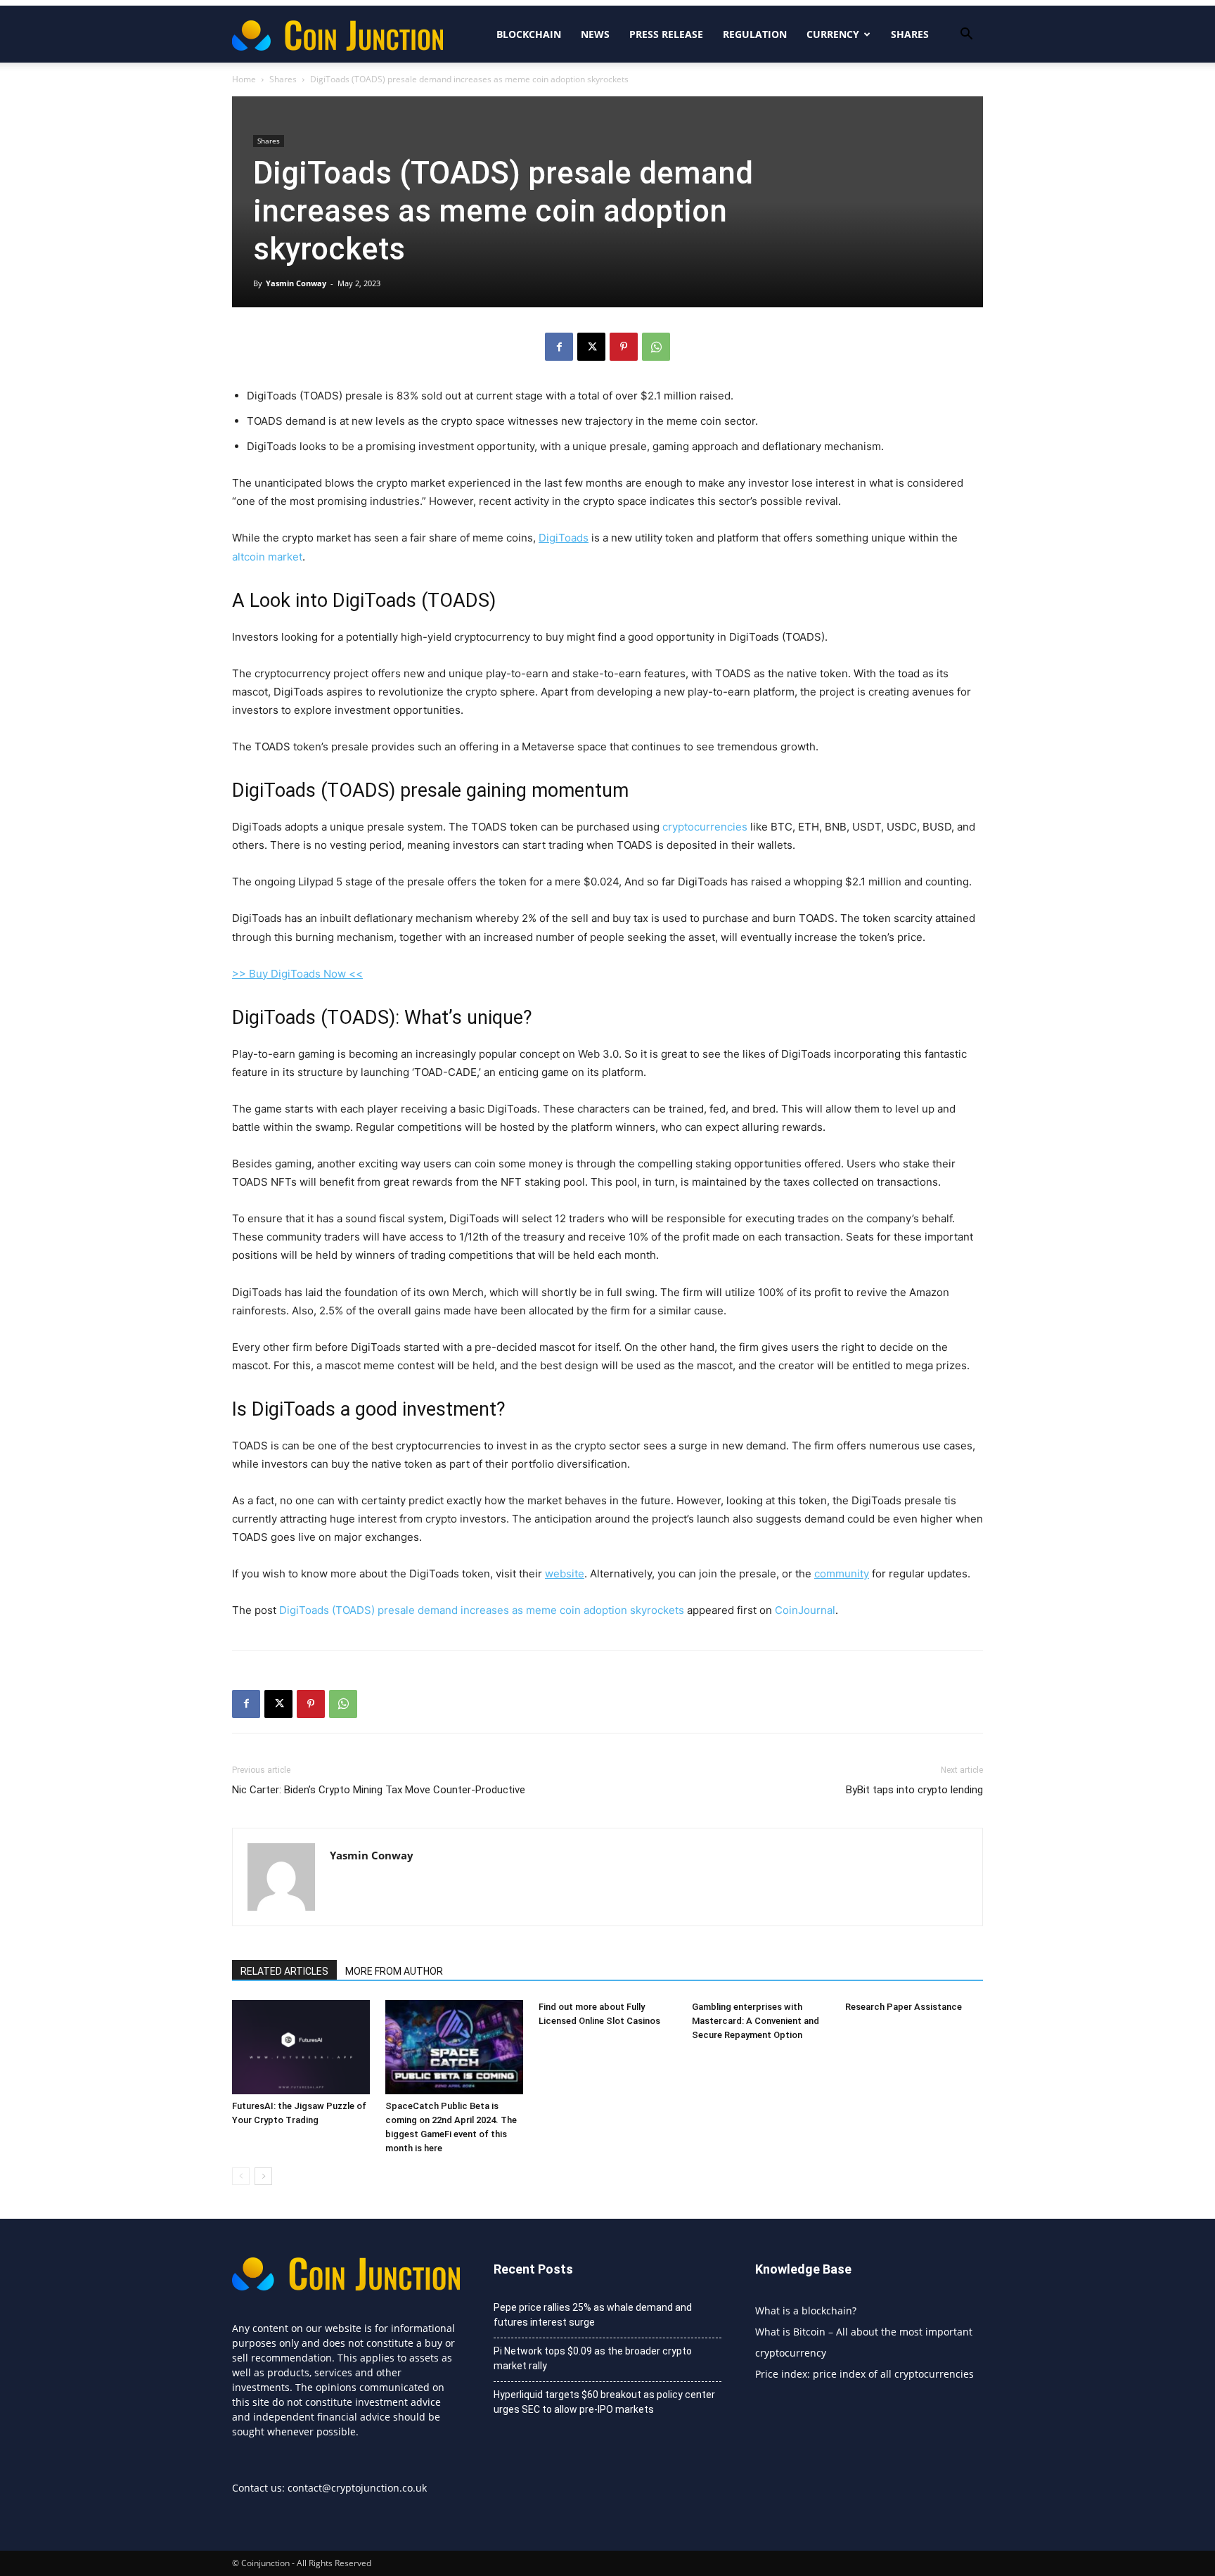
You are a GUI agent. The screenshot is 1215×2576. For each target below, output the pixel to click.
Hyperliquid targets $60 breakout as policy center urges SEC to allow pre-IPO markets (604, 2402)
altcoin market (267, 557)
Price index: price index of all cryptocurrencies (864, 2374)
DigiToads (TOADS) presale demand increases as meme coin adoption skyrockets (482, 1610)
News (595, 34)
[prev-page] (241, 2176)
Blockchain (529, 34)
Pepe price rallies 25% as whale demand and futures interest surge (593, 2315)
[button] (966, 36)
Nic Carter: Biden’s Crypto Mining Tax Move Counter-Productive (379, 1790)
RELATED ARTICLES (284, 1971)
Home (244, 79)
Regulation (755, 34)
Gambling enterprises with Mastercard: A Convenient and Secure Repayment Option (756, 2021)
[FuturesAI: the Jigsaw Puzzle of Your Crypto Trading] (301, 2048)
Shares (910, 34)
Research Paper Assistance (904, 2007)
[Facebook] (559, 347)
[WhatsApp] (656, 347)
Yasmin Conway (296, 283)
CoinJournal (805, 1610)
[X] (591, 347)
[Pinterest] (624, 347)
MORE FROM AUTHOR (394, 1971)
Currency (833, 34)
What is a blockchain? (806, 2311)
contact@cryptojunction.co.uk (357, 2488)
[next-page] (263, 2176)
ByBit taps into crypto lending (914, 1790)
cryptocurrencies (705, 827)
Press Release (666, 34)
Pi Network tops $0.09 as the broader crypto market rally (593, 2358)
